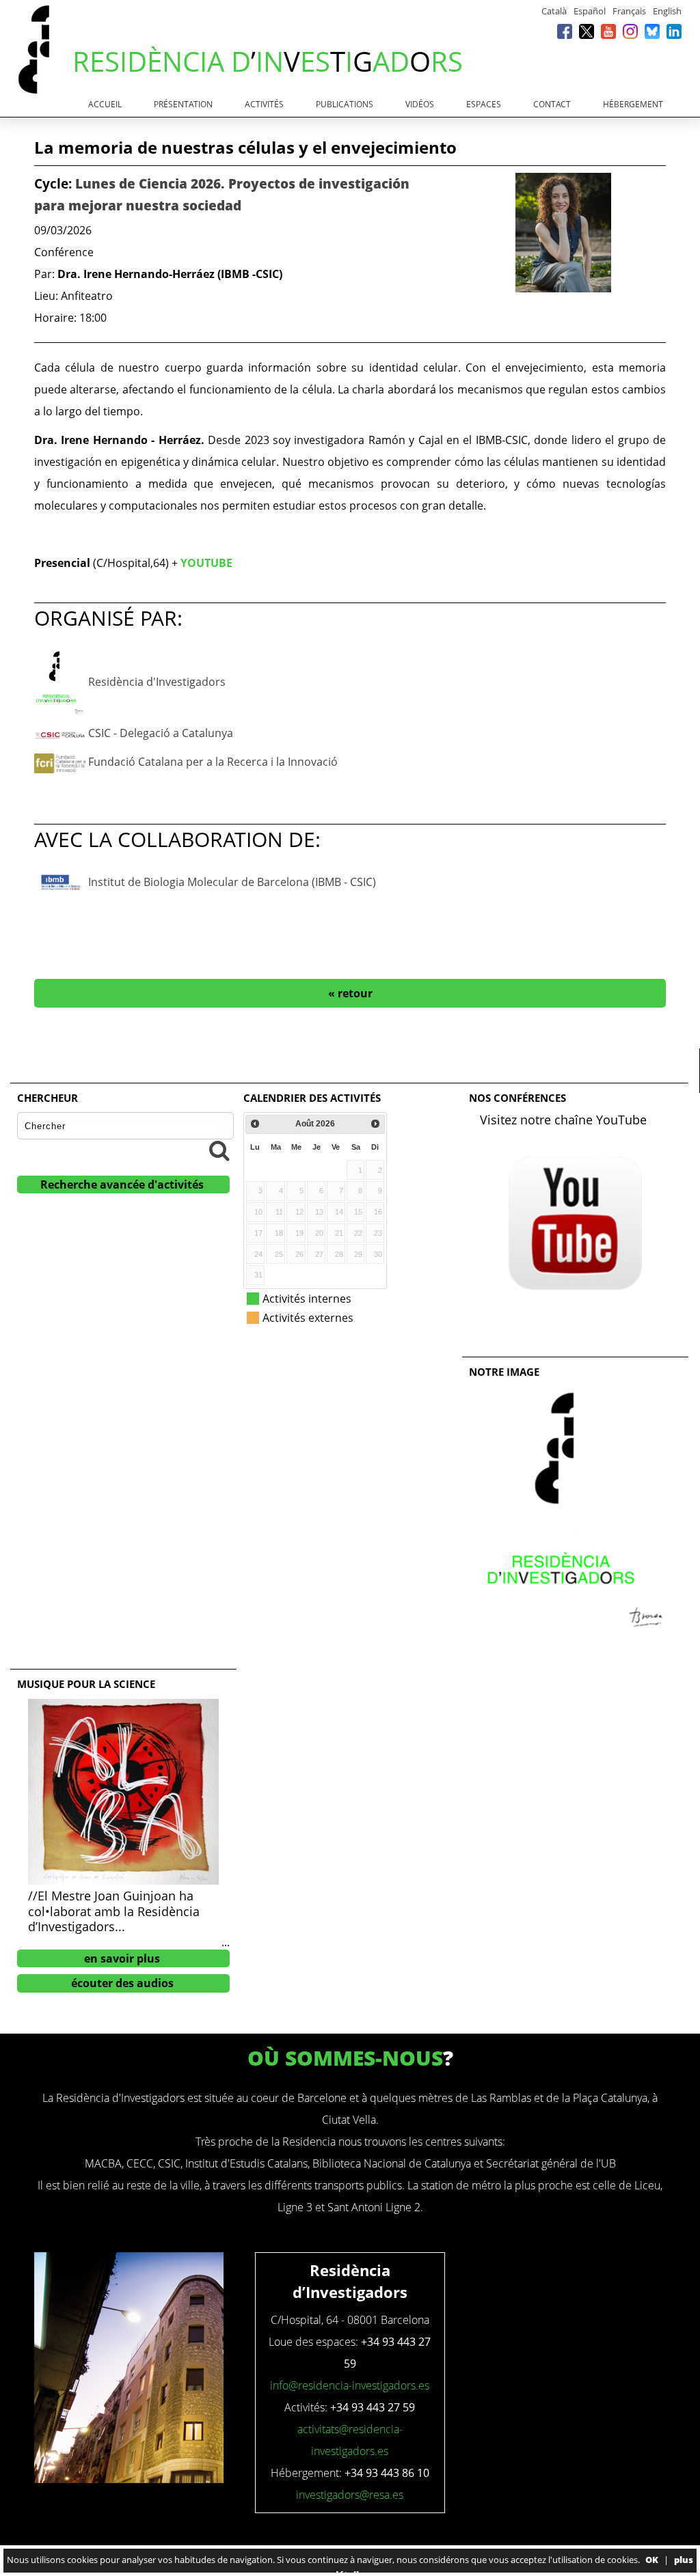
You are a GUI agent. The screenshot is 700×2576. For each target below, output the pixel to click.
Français (629, 11)
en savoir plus (122, 1958)
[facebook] (565, 31)
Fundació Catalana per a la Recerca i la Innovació (213, 762)
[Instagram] (630, 31)
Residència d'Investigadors (157, 682)
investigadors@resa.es (350, 2495)
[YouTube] (608, 31)
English (667, 11)
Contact (552, 104)
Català (554, 11)
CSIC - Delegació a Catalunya (161, 733)
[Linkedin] (674, 31)
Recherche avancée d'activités (122, 1185)
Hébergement (633, 104)
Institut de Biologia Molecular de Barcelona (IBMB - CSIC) (232, 882)
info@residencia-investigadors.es (350, 2385)
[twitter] (587, 31)
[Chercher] (219, 1150)
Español (590, 11)
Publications (345, 104)
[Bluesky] (652, 31)
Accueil (105, 104)
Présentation (183, 104)
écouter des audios (122, 1983)
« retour (350, 993)
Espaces (484, 104)
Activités (264, 104)
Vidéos (420, 104)
